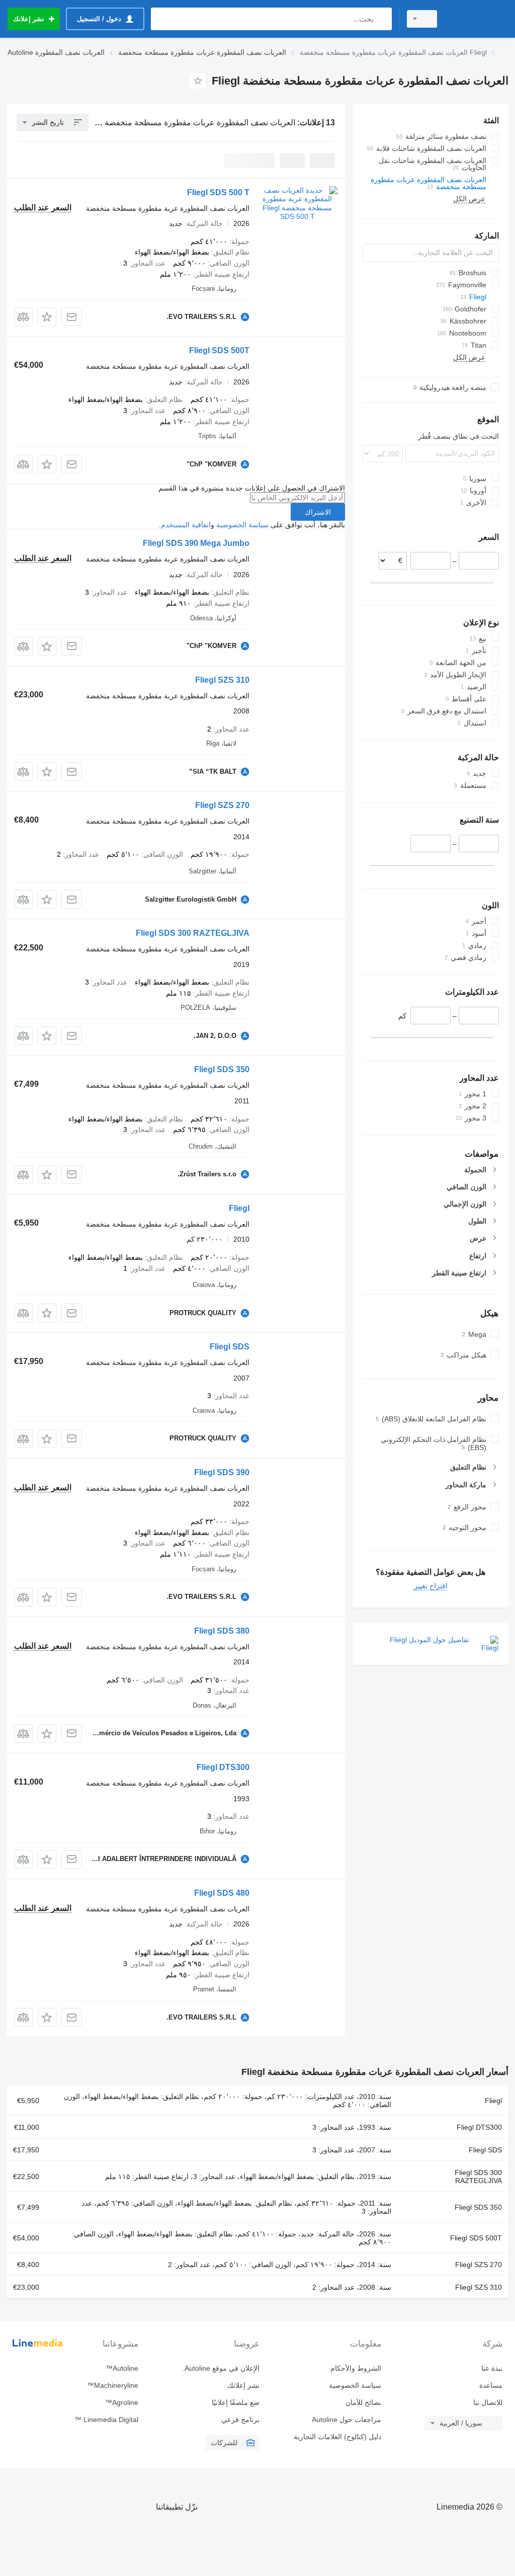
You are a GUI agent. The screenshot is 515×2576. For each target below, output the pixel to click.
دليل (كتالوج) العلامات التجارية (337, 2437)
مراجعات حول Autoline (346, 2420)
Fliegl (239, 1208)
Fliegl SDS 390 (222, 1472)
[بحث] (382, 19)
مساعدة (491, 2385)
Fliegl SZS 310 (222, 680)
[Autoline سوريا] (477, 19)
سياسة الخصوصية (242, 525)
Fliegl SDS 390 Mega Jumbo (196, 543)
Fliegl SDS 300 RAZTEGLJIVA (193, 933)
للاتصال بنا (488, 2402)
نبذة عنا (492, 2368)
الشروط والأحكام (356, 2368)
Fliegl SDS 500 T (218, 192)
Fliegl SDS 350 (222, 1069)
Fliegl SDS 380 (222, 1631)
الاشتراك (318, 512)
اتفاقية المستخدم (186, 525)
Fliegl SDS (230, 1347)
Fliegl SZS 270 (222, 805)
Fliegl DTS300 (223, 1767)
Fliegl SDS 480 (222, 1893)
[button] (47, 317)
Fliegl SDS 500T (219, 350)
